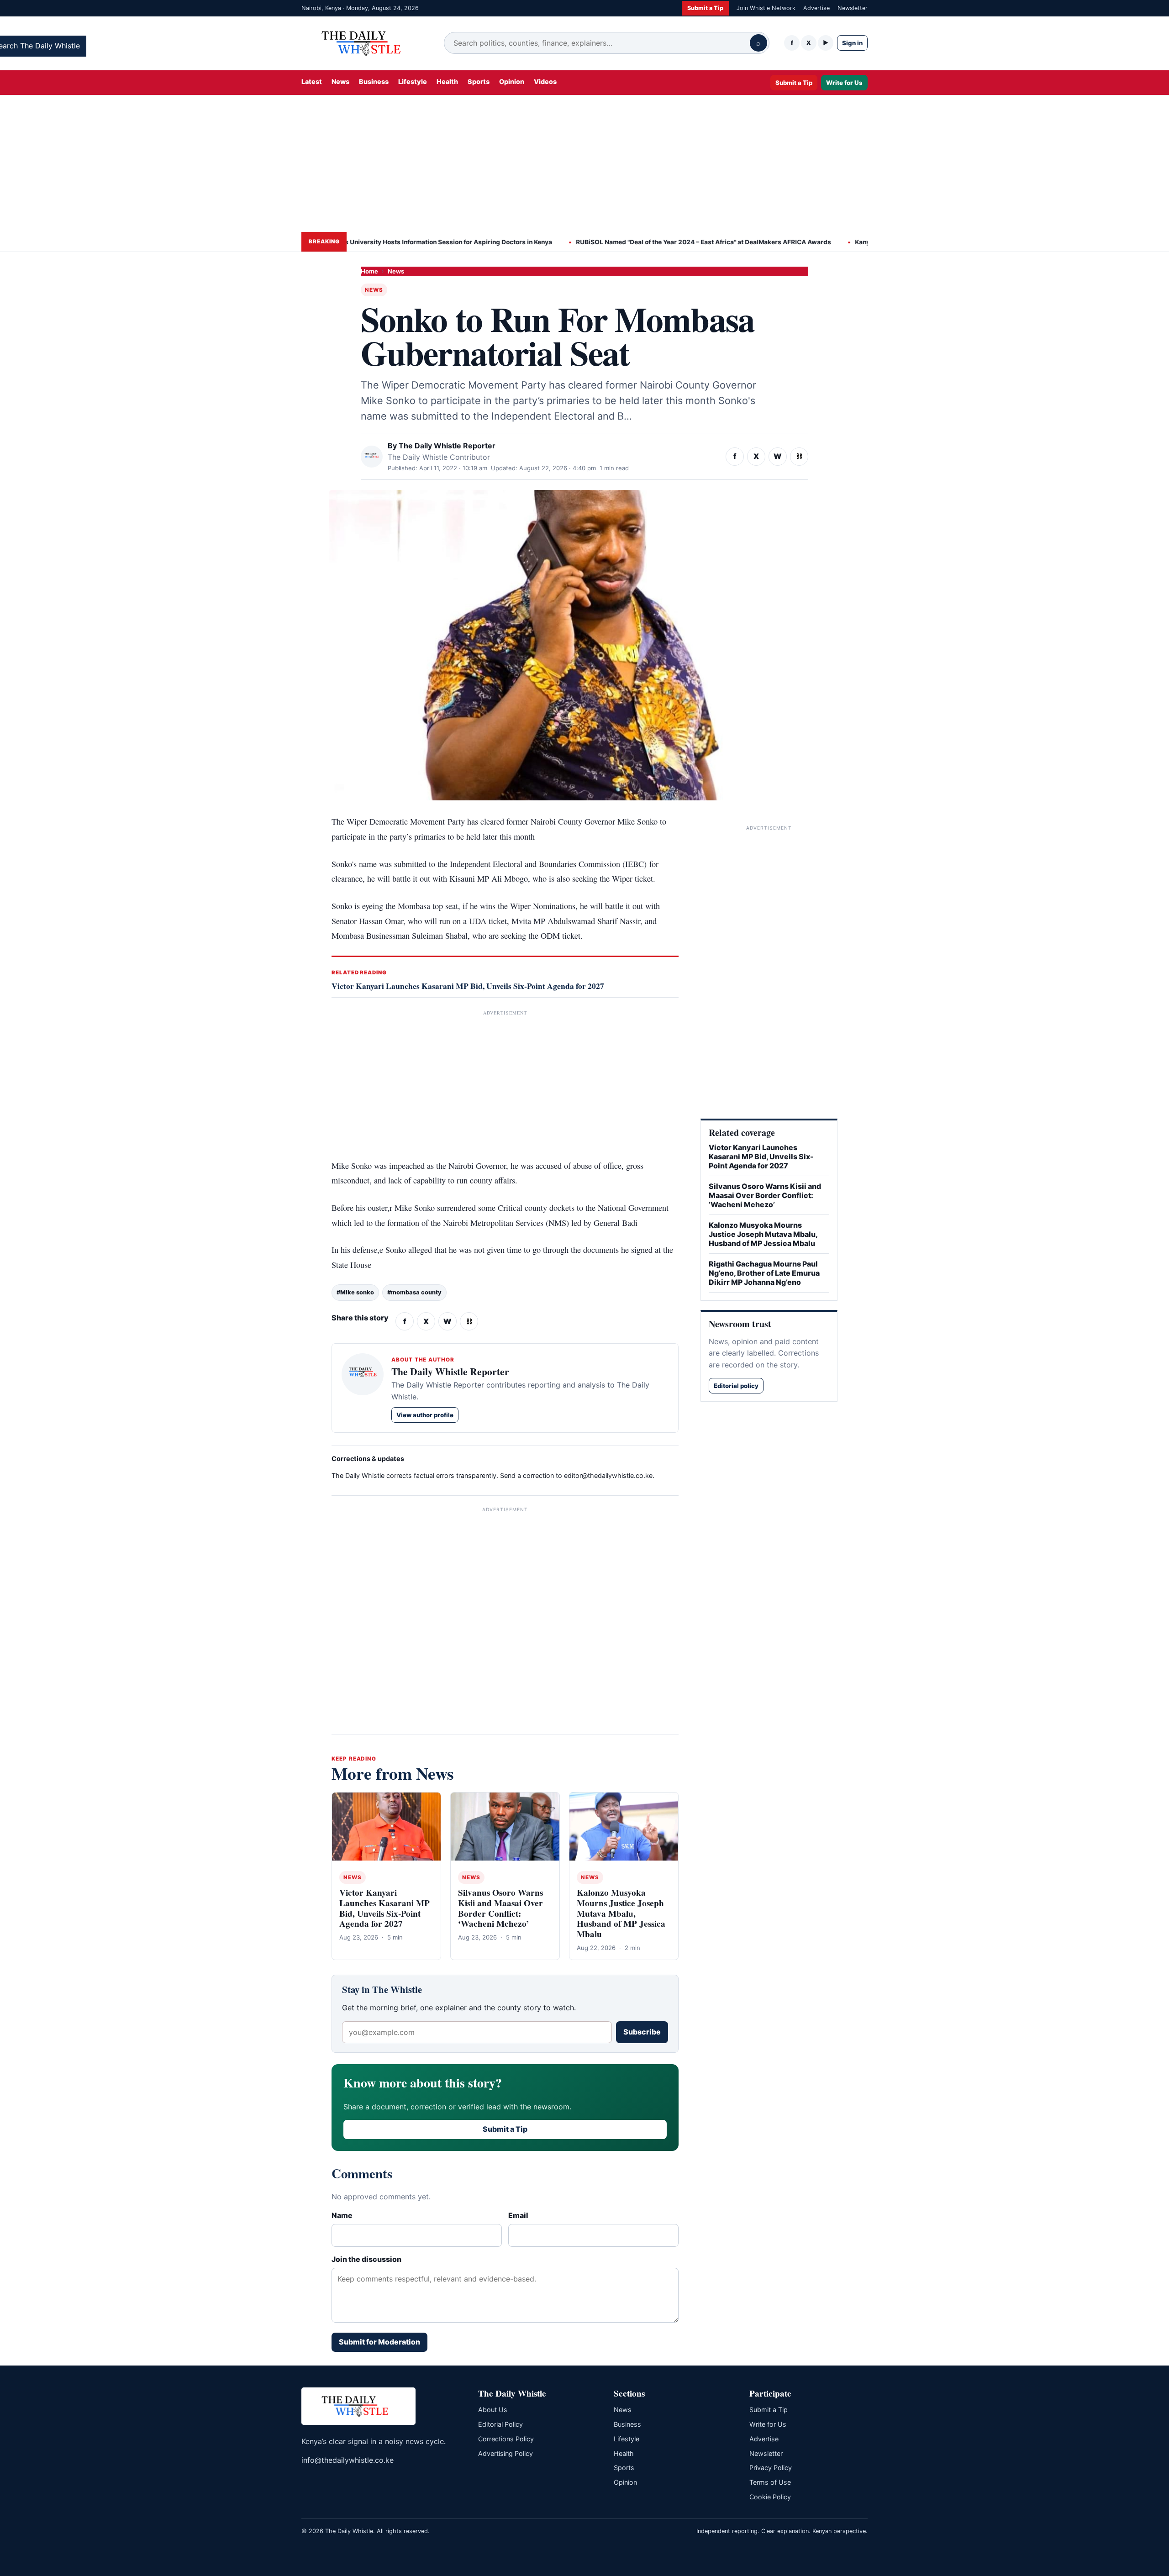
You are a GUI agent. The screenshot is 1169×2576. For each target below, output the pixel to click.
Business (374, 81)
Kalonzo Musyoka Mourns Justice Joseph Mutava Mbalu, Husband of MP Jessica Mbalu (621, 1913)
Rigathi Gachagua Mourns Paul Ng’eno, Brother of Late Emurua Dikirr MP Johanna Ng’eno (764, 1273)
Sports (479, 81)
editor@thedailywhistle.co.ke (608, 1475)
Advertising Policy (506, 2453)
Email (518, 2215)
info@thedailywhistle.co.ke (348, 2460)
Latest (312, 81)
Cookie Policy (770, 2497)
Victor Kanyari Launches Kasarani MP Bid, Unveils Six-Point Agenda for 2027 (468, 986)
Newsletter (853, 8)
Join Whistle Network (766, 8)
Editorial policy (736, 1386)
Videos (545, 81)
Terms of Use (770, 2482)
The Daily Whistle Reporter (447, 446)
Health (447, 81)
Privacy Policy (771, 2468)
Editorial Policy (500, 2424)
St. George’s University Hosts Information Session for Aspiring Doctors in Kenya (380, 242)
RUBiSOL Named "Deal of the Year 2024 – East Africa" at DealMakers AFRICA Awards (652, 242)
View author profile (425, 1415)
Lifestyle (413, 81)
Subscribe (642, 2032)
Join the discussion (366, 2259)
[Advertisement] (584, 163)
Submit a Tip (705, 8)
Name (342, 2215)
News (340, 81)
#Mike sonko (355, 1292)
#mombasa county (414, 1292)
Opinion (512, 81)
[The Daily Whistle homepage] (365, 43)
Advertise (816, 8)
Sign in (852, 43)
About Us (493, 2410)
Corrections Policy (506, 2439)
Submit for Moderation (379, 2342)
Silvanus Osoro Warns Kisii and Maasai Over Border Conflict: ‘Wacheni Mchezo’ (500, 1908)
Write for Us (844, 82)
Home (369, 271)
